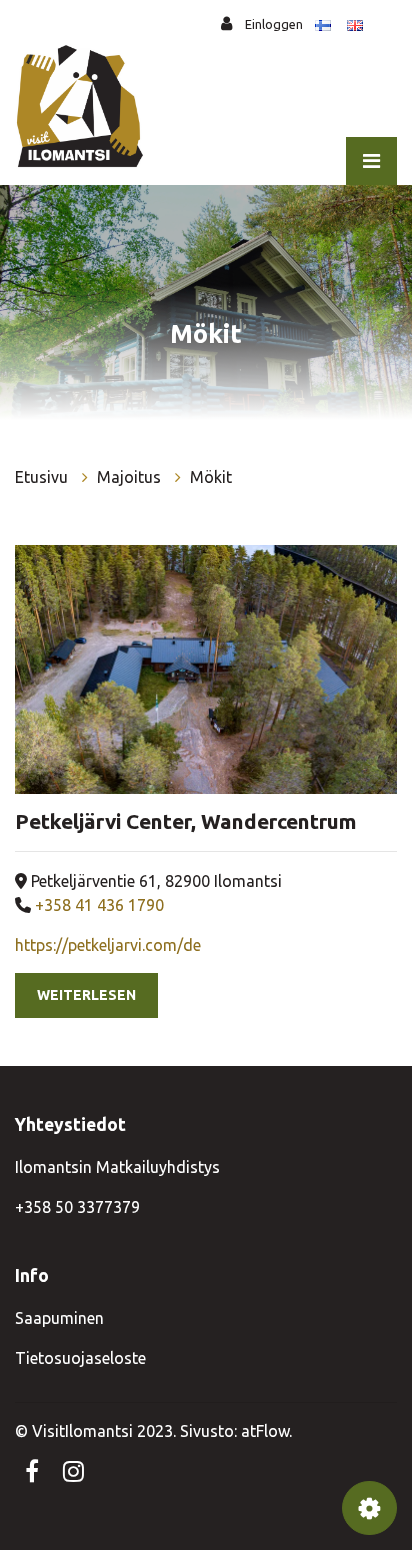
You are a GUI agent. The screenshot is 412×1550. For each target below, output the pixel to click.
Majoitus (131, 477)
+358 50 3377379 (77, 1207)
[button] (369, 1508)
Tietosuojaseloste (80, 1358)
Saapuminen (59, 1318)
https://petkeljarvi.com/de (108, 945)
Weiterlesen (86, 995)
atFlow (265, 1431)
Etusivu (43, 477)
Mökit (211, 477)
